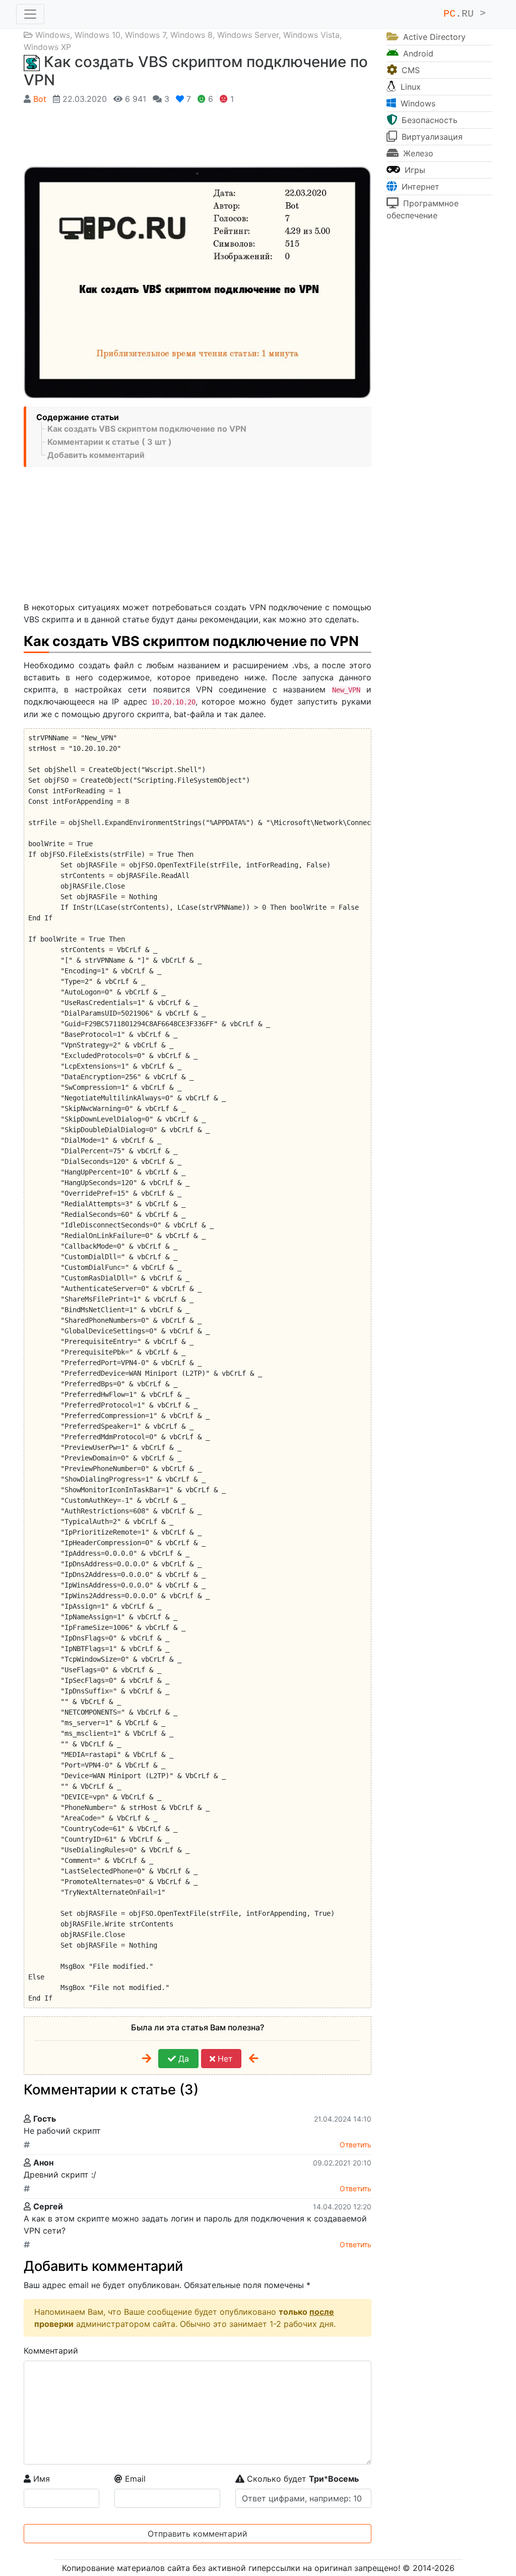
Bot (40, 99)
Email (134, 2479)
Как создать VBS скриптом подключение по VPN (147, 429)
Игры (414, 170)
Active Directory (433, 37)
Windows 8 (191, 35)
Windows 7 (145, 35)
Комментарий (51, 2351)
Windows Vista (311, 35)
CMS (409, 70)
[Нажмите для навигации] (30, 14)
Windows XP (47, 47)
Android (417, 53)
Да (182, 2059)
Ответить (356, 2145)
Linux (409, 87)
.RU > (468, 14)
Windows (53, 35)
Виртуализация (431, 137)
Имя (40, 2479)
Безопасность (428, 120)
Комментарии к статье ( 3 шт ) (110, 442)
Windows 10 (98, 35)
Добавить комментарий (96, 455)
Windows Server (248, 35)
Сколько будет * (302, 2479)
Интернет (419, 187)
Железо (417, 153)
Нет (224, 2059)
